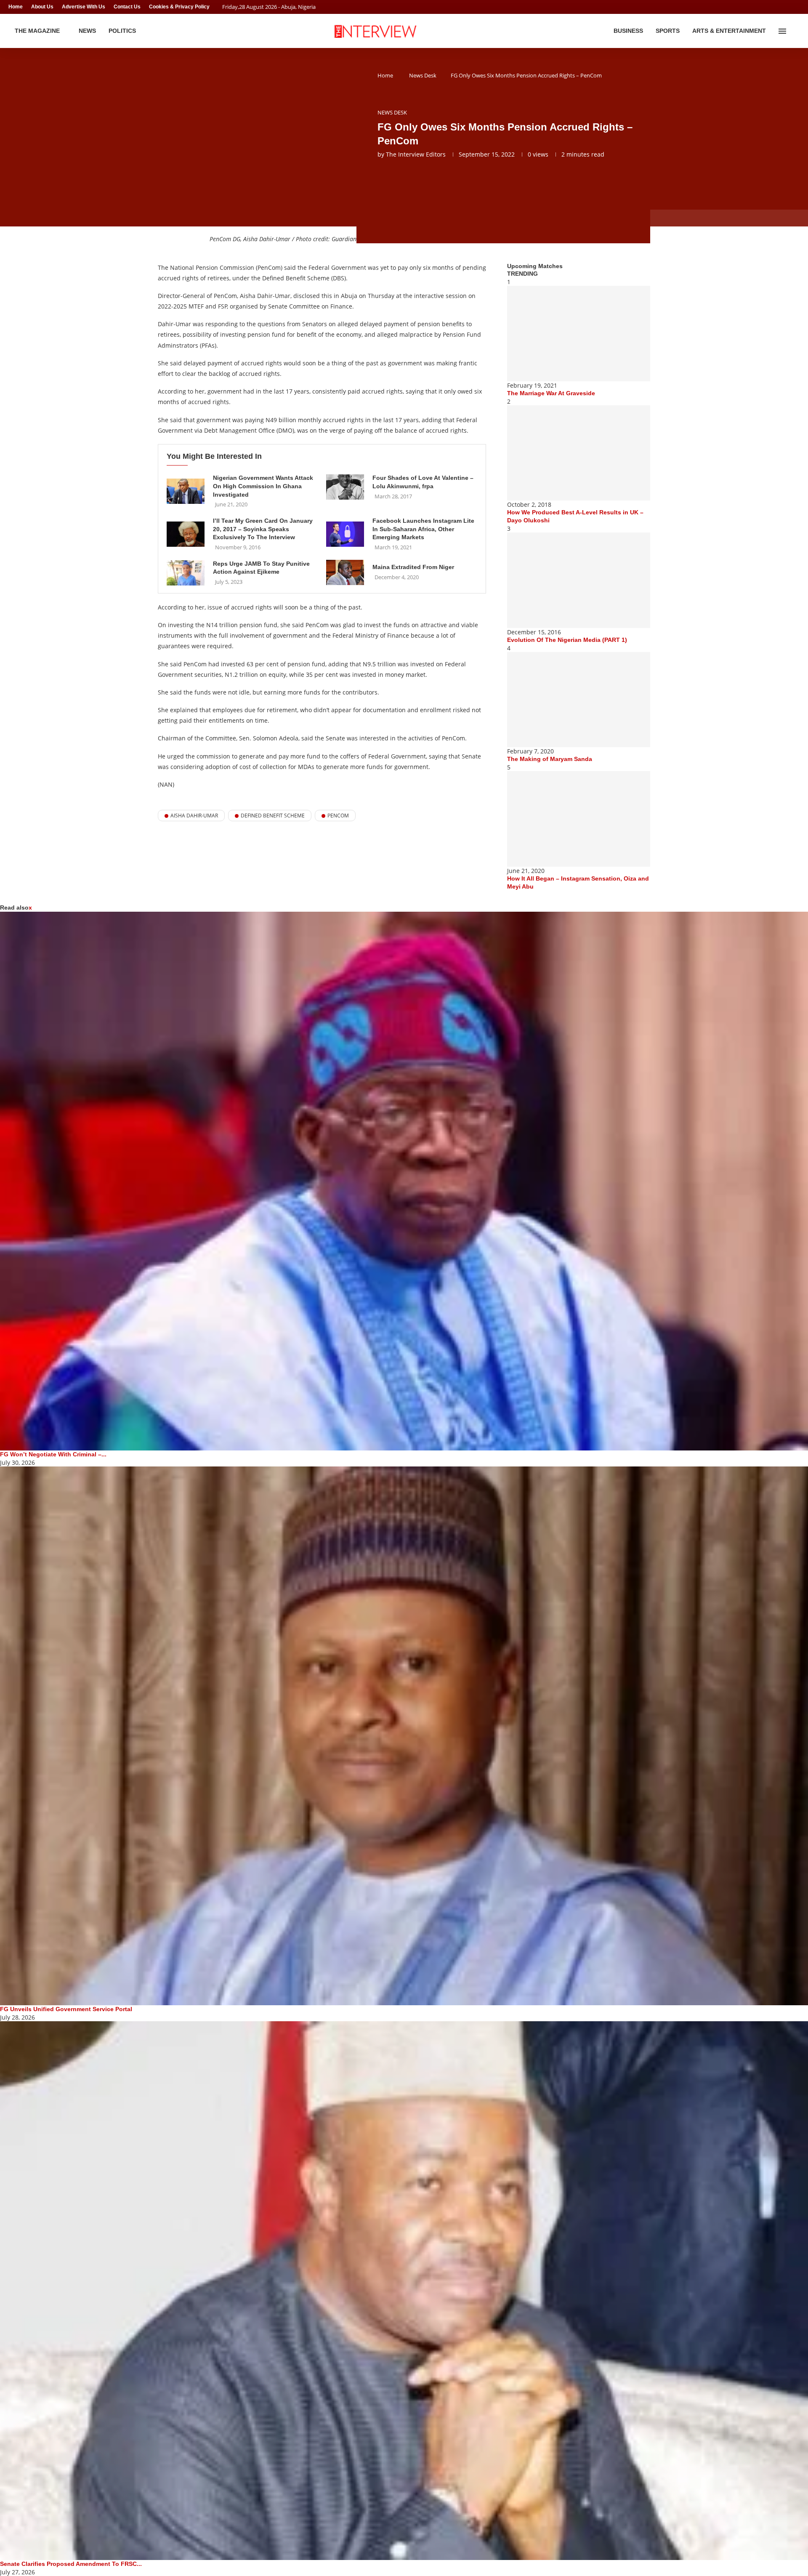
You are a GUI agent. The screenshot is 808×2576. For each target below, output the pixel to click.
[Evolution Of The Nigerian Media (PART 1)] (579, 580)
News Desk (423, 75)
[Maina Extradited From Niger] (345, 572)
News (87, 31)
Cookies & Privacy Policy (179, 7)
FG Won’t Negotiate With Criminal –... (53, 1454)
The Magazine (37, 31)
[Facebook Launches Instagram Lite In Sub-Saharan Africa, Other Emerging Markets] (345, 534)
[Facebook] (781, 7)
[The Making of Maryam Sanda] (579, 700)
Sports (668, 31)
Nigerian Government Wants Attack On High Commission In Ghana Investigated (263, 486)
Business (628, 31)
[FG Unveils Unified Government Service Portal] (404, 1736)
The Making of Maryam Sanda (550, 759)
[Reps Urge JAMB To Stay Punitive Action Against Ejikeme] (186, 573)
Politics (122, 31)
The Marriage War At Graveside (551, 393)
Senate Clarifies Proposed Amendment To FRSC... (71, 2564)
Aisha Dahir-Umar (194, 816)
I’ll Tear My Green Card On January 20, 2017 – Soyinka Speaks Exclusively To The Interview (263, 529)
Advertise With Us (84, 7)
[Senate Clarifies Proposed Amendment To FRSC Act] (404, 2291)
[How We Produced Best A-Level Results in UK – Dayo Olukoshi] (579, 453)
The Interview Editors (416, 154)
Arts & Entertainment (729, 31)
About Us (42, 7)
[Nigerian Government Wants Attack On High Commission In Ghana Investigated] (186, 491)
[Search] (795, 31)
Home (16, 7)
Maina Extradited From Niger (413, 567)
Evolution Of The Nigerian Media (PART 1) (567, 640)
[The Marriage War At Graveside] (579, 334)
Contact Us (127, 7)
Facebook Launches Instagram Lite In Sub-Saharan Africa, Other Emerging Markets (423, 529)
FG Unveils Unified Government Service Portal (66, 2009)
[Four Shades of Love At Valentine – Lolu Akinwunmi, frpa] (345, 487)
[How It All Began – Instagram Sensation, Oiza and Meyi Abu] (579, 819)
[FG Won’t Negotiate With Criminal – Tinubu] (404, 1181)
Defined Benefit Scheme (273, 816)
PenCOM (338, 816)
